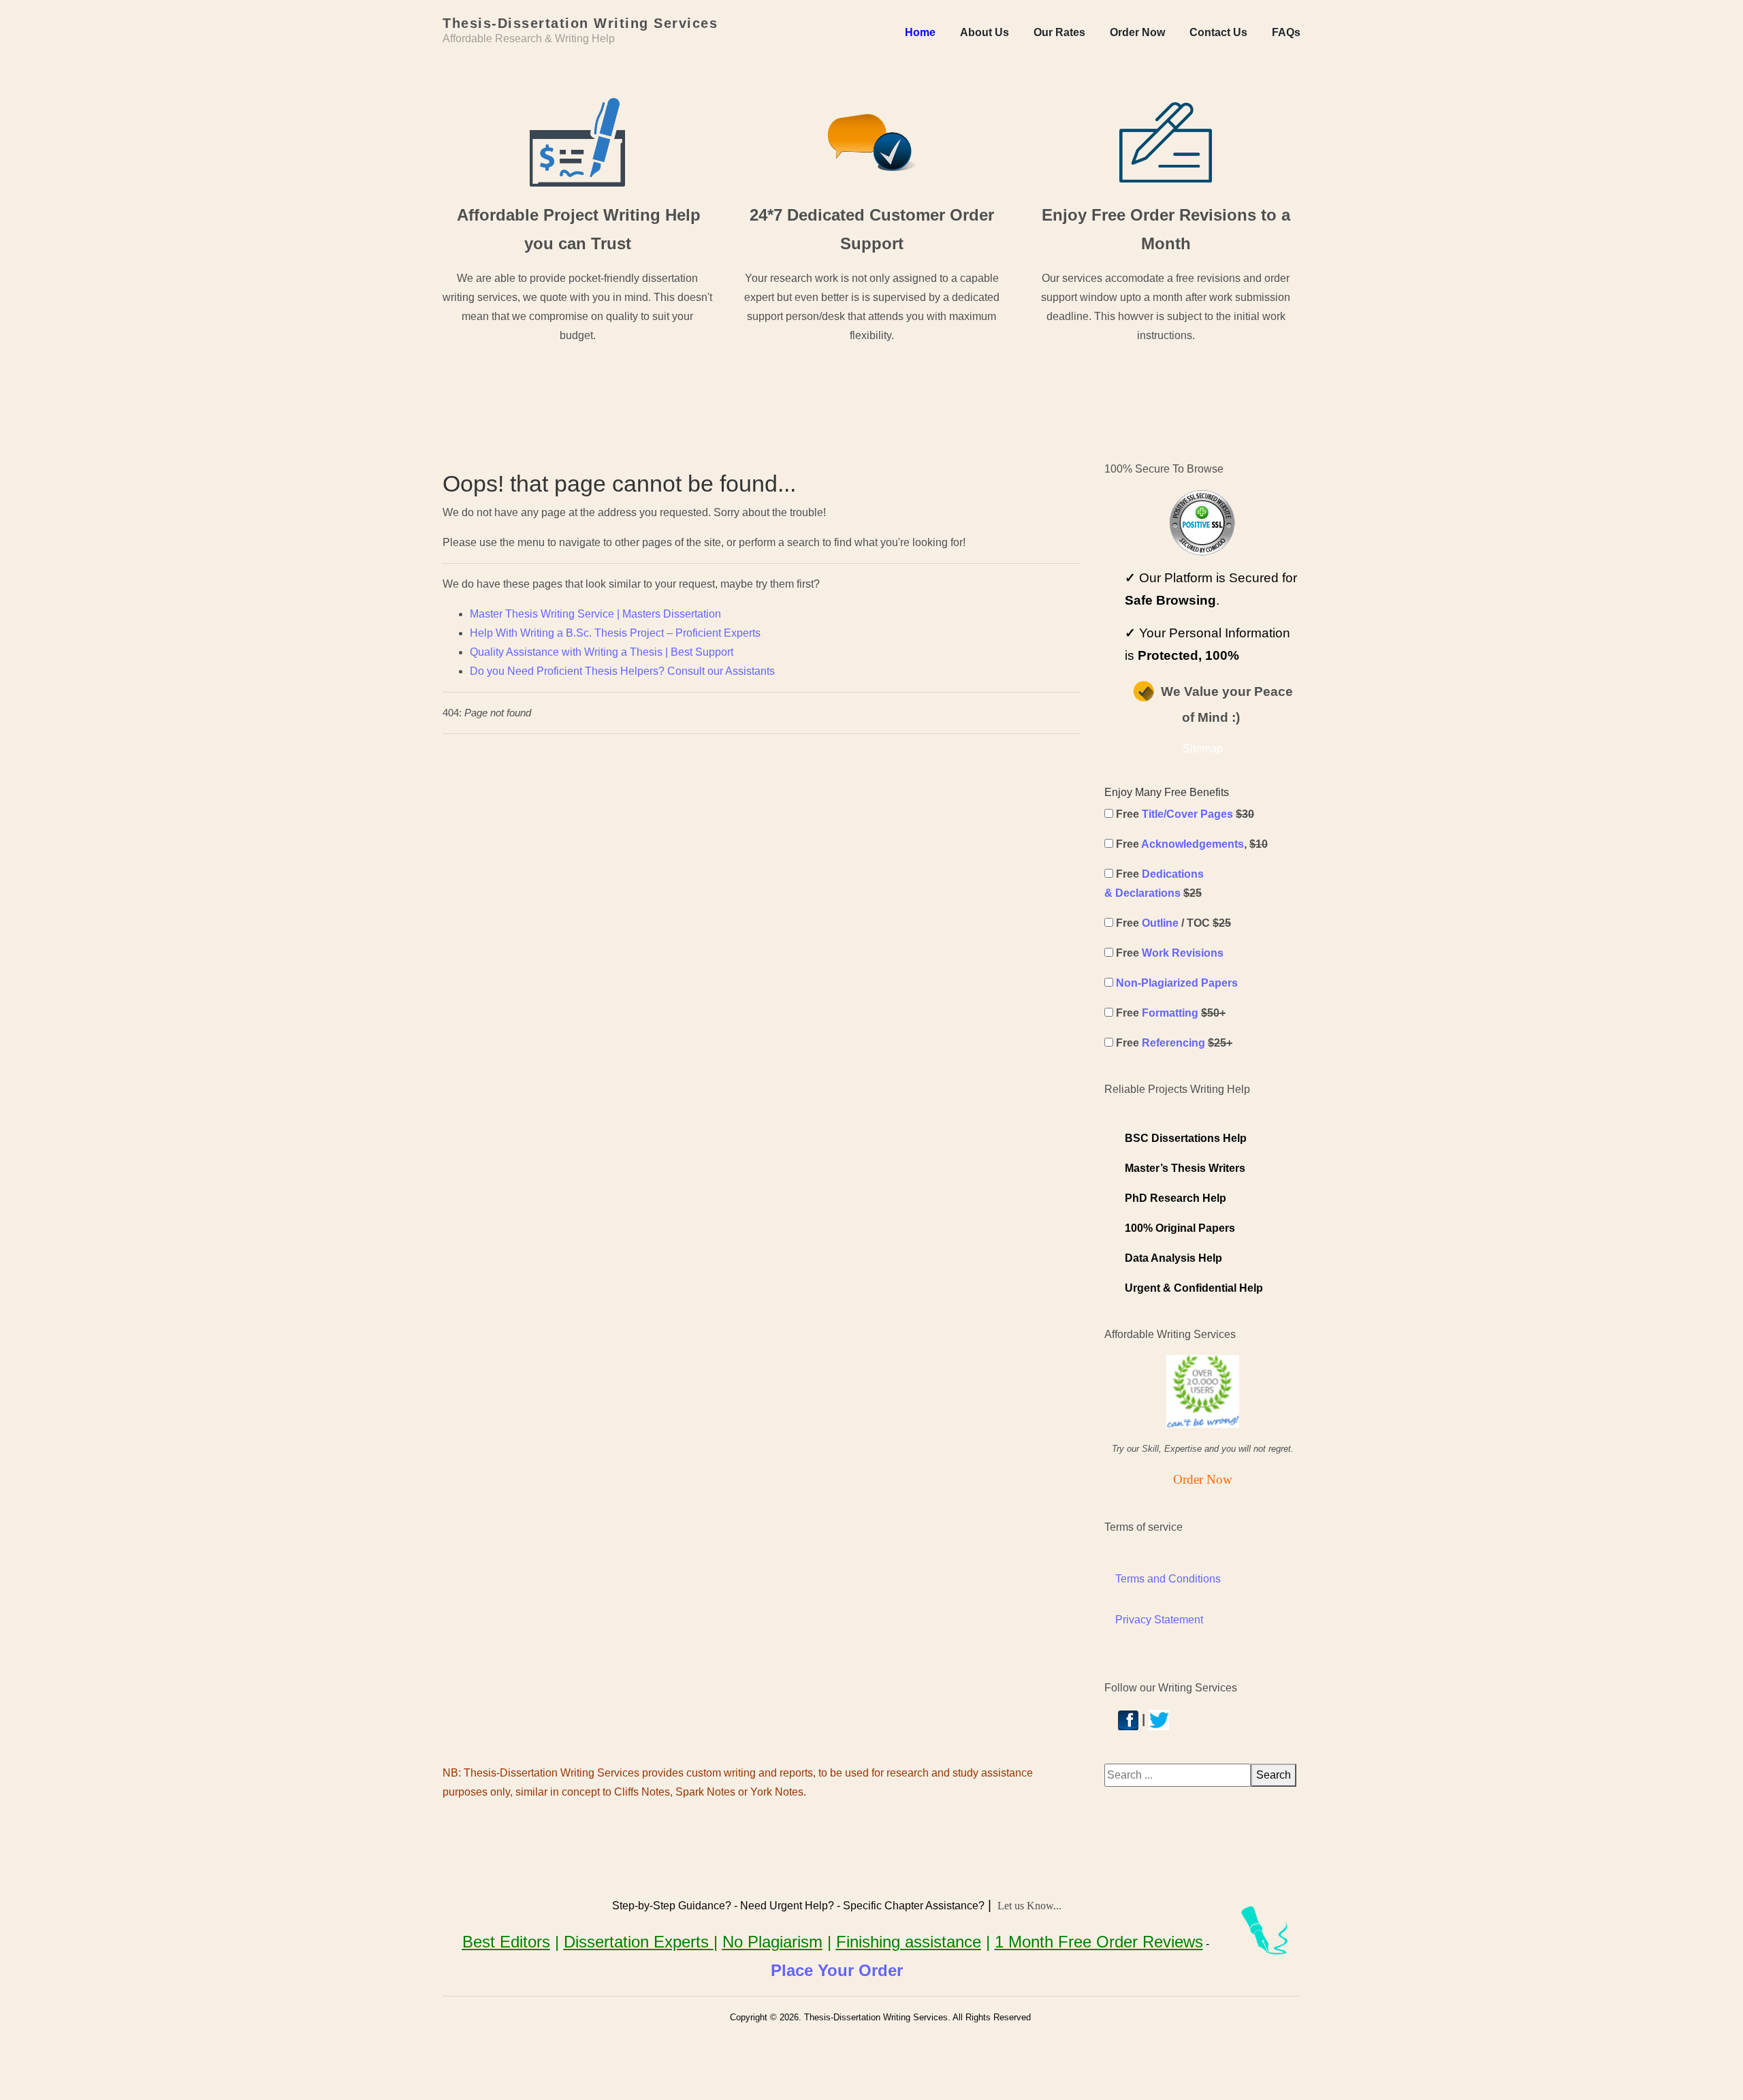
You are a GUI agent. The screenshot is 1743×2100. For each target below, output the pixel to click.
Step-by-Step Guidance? (672, 1906)
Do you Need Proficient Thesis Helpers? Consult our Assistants (622, 671)
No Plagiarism (772, 1942)
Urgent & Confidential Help (1194, 1288)
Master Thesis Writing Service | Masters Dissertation (595, 614)
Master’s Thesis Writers (1185, 1168)
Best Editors (506, 1942)
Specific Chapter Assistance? (914, 1906)
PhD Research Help (1176, 1198)
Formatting (1170, 1013)
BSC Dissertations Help (1186, 1138)
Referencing (1173, 1043)
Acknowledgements (1193, 844)
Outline (1160, 923)
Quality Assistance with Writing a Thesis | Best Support (602, 652)
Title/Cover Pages (1187, 814)
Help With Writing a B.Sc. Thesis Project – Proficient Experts (615, 633)
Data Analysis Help (1173, 1258)
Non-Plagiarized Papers (1177, 983)
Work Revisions (1183, 953)
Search (1274, 1775)
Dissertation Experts (639, 1942)
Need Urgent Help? (787, 1906)
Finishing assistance (909, 1942)
